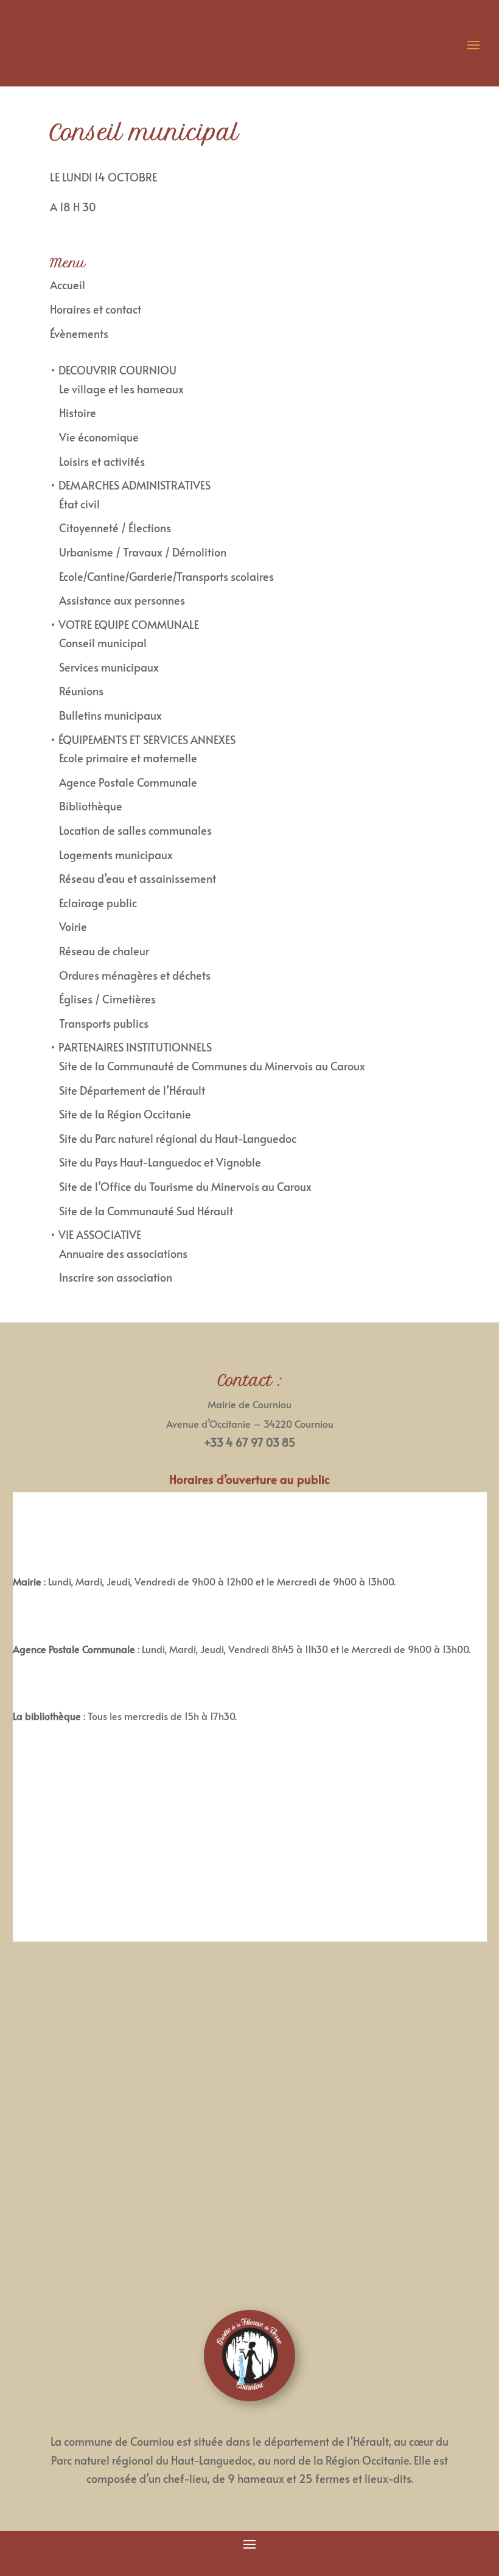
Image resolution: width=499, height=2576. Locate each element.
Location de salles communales (135, 830)
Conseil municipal (103, 643)
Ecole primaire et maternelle (128, 758)
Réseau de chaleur (104, 951)
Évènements (79, 333)
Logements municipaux (116, 855)
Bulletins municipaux (110, 715)
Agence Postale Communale (128, 782)
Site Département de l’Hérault (132, 1090)
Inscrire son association (116, 1277)
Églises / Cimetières (107, 999)
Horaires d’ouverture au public (249, 1479)
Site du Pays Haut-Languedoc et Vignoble (160, 1162)
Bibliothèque (91, 806)
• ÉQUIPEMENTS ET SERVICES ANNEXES (143, 739)
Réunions (81, 691)
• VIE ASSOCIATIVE (96, 1234)
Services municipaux (109, 667)
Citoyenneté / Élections (115, 528)
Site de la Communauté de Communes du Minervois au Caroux (212, 1066)
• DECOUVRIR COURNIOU (113, 370)
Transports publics (104, 1023)
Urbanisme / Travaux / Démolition (143, 552)
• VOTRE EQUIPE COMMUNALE (124, 624)
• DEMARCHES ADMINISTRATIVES (130, 485)
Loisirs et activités (102, 461)
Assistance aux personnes (122, 600)
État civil (79, 504)
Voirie (73, 926)
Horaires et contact (96, 309)
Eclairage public (98, 903)
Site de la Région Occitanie (125, 1114)
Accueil (68, 285)
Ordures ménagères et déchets (135, 975)
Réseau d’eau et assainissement (138, 878)
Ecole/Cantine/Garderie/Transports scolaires (166, 576)
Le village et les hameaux (121, 389)
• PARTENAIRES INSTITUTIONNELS (131, 1047)
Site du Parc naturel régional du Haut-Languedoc (178, 1138)
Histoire (78, 412)
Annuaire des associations (123, 1253)
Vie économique (99, 437)
